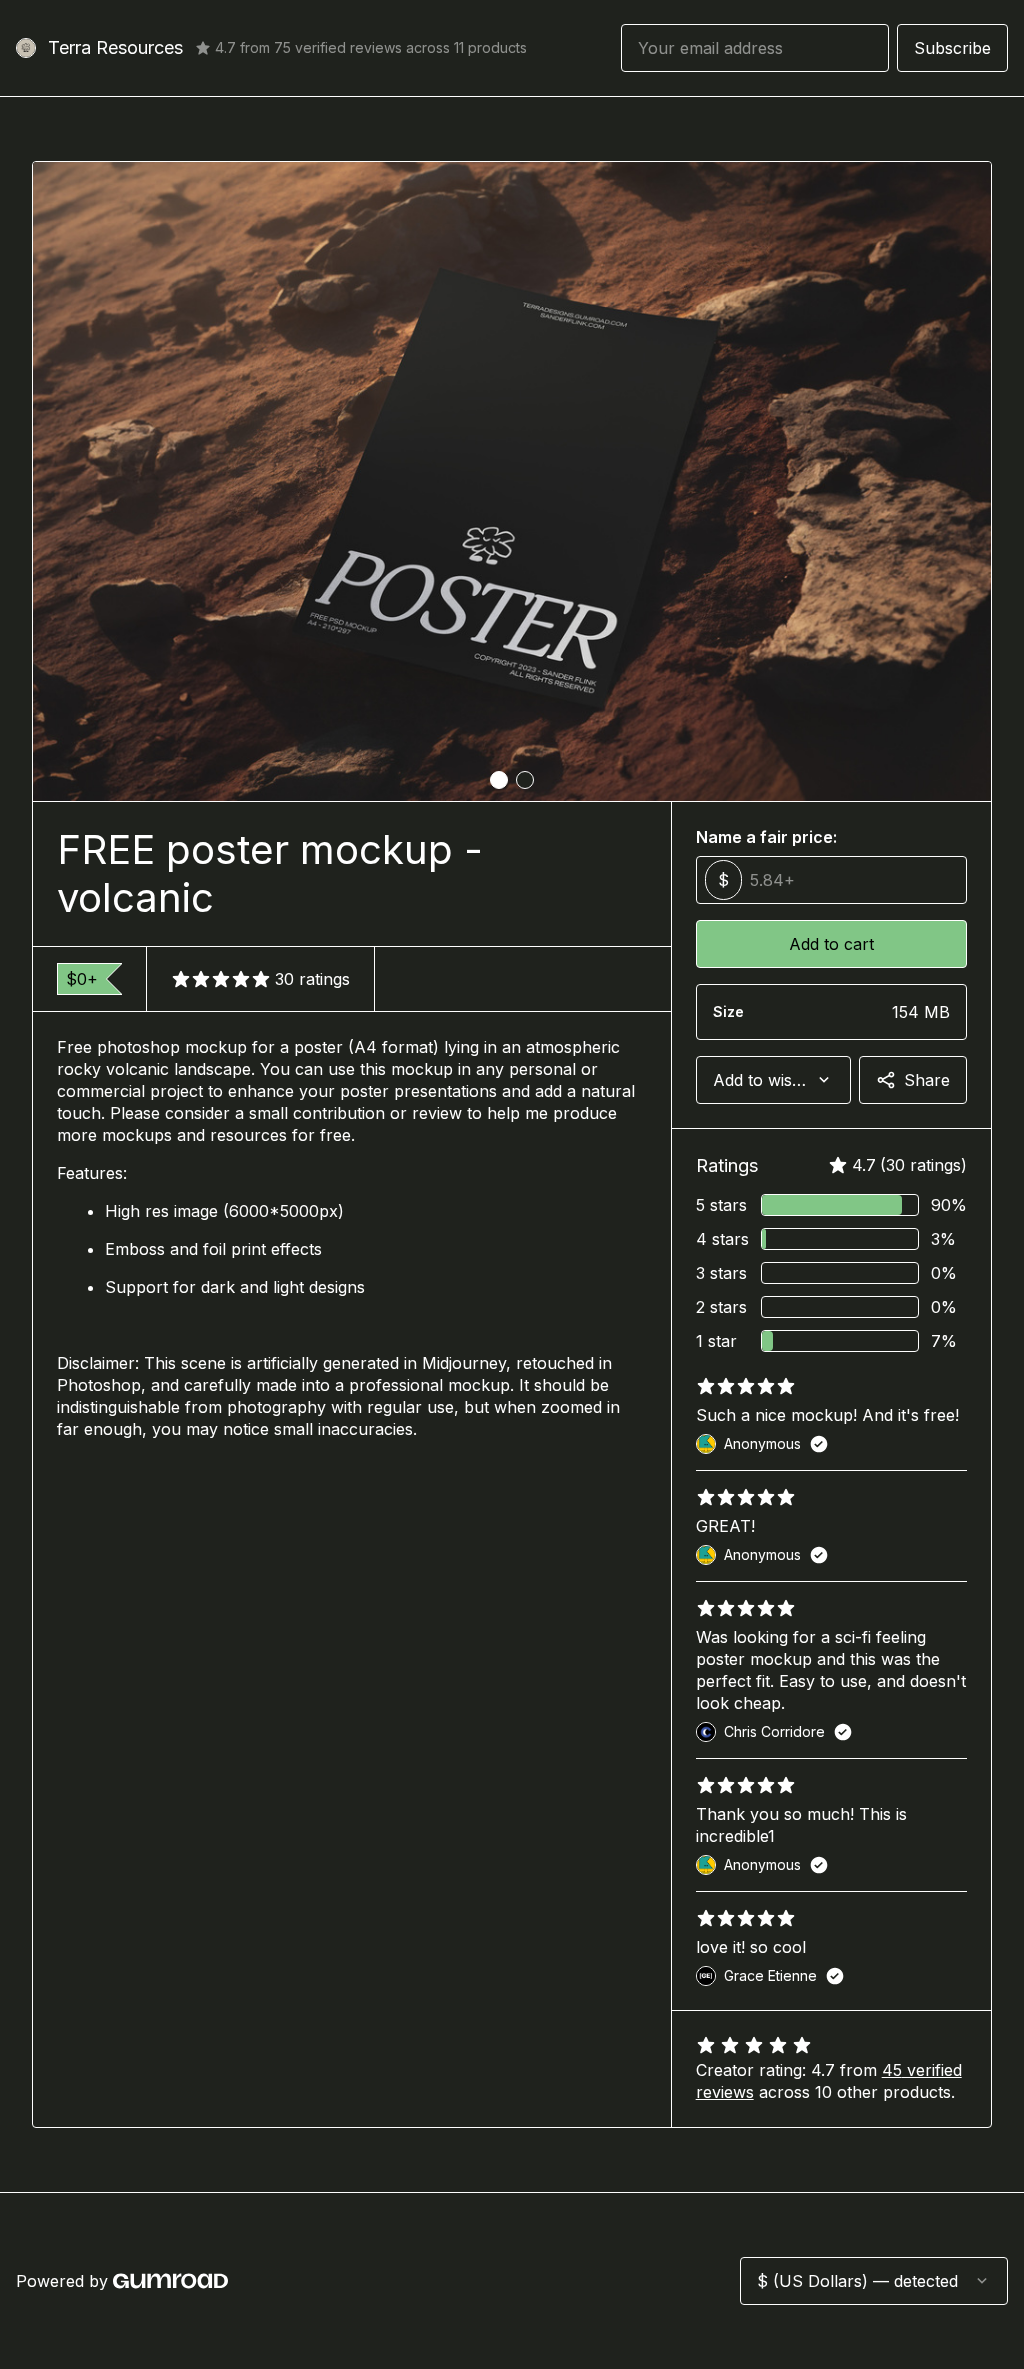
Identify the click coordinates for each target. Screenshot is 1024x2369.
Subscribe (952, 48)
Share (927, 1080)
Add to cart (831, 944)
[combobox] (773, 1080)
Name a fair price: (766, 837)
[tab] (499, 780)
